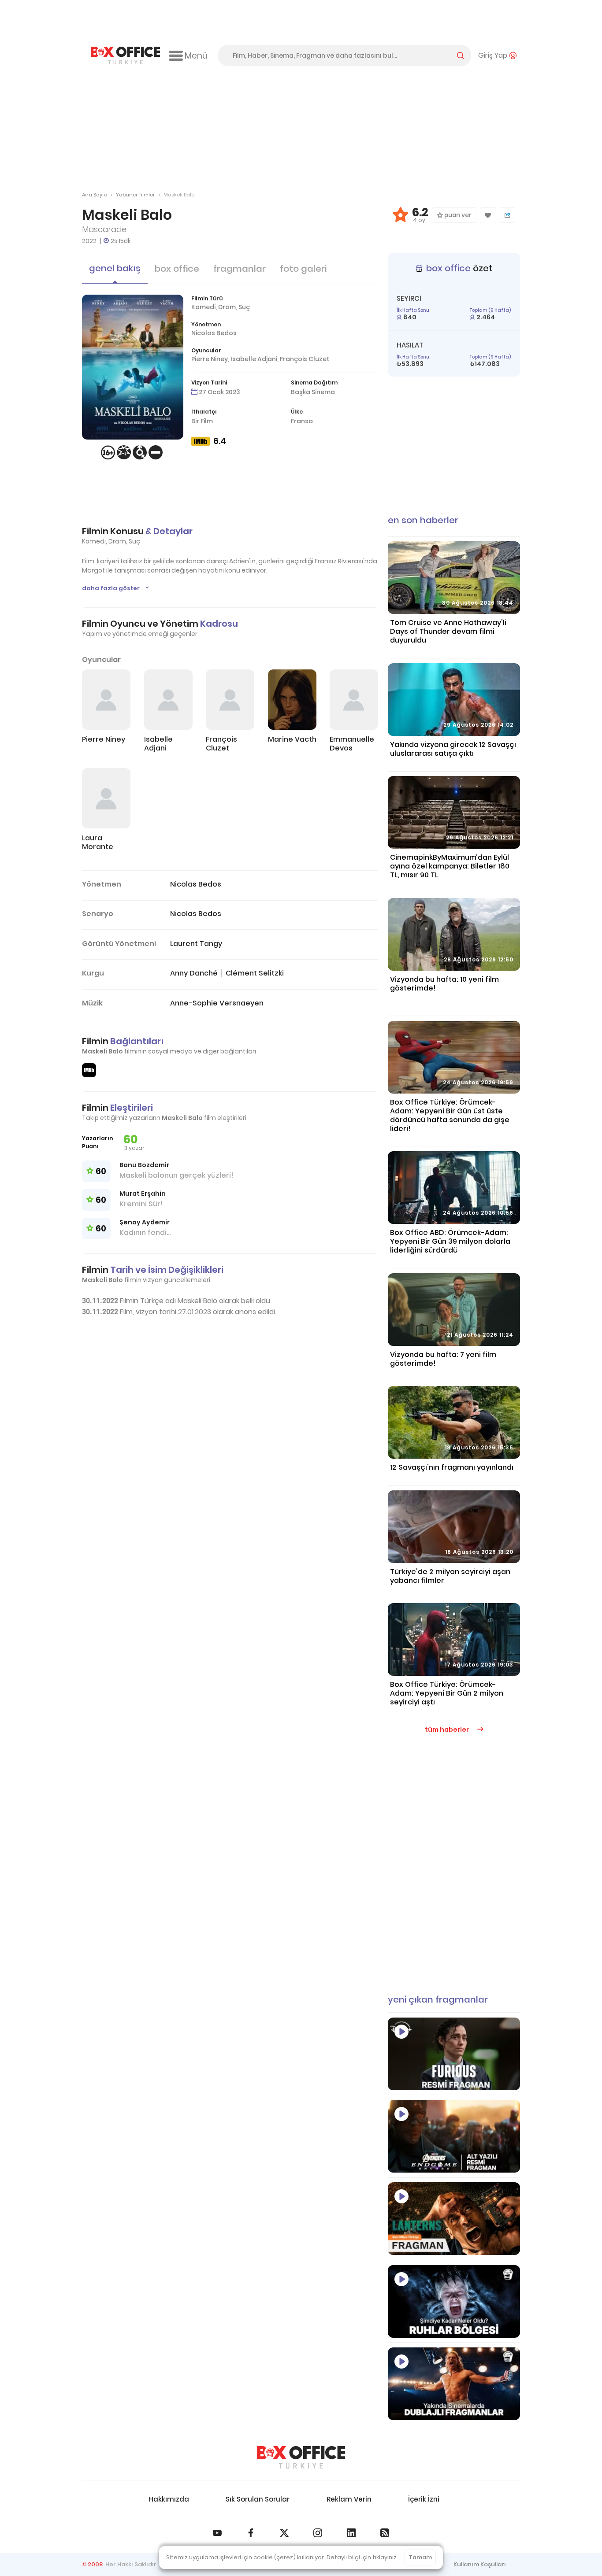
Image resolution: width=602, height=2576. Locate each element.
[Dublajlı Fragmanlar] (454, 2384)
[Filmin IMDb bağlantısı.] (89, 1070)
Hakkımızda (169, 2499)
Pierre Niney (210, 359)
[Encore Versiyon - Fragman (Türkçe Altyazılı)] (454, 2136)
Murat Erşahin (143, 1194)
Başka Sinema (313, 392)
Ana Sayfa (95, 195)
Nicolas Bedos (214, 333)
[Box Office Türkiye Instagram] (318, 2533)
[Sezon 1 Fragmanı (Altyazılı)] (454, 2219)
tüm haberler (448, 1730)
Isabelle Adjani (254, 359)
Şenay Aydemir (145, 1222)
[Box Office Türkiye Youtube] (217, 2533)
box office (177, 269)
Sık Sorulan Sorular (258, 2499)
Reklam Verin (349, 2499)
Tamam (420, 2557)
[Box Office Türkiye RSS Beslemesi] (385, 2533)
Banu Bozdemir (144, 1165)
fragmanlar (240, 269)
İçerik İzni (424, 2499)
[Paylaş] (507, 215)
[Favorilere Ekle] (488, 215)
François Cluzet (305, 359)
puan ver (457, 215)
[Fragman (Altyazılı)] (454, 2054)
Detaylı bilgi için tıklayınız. (362, 2557)
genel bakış (115, 268)
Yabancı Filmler (135, 195)
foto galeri (303, 269)
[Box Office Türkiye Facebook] (251, 2533)
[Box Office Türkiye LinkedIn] (351, 2533)
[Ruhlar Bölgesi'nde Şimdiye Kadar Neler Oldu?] (454, 2301)
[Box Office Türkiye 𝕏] (284, 2533)
